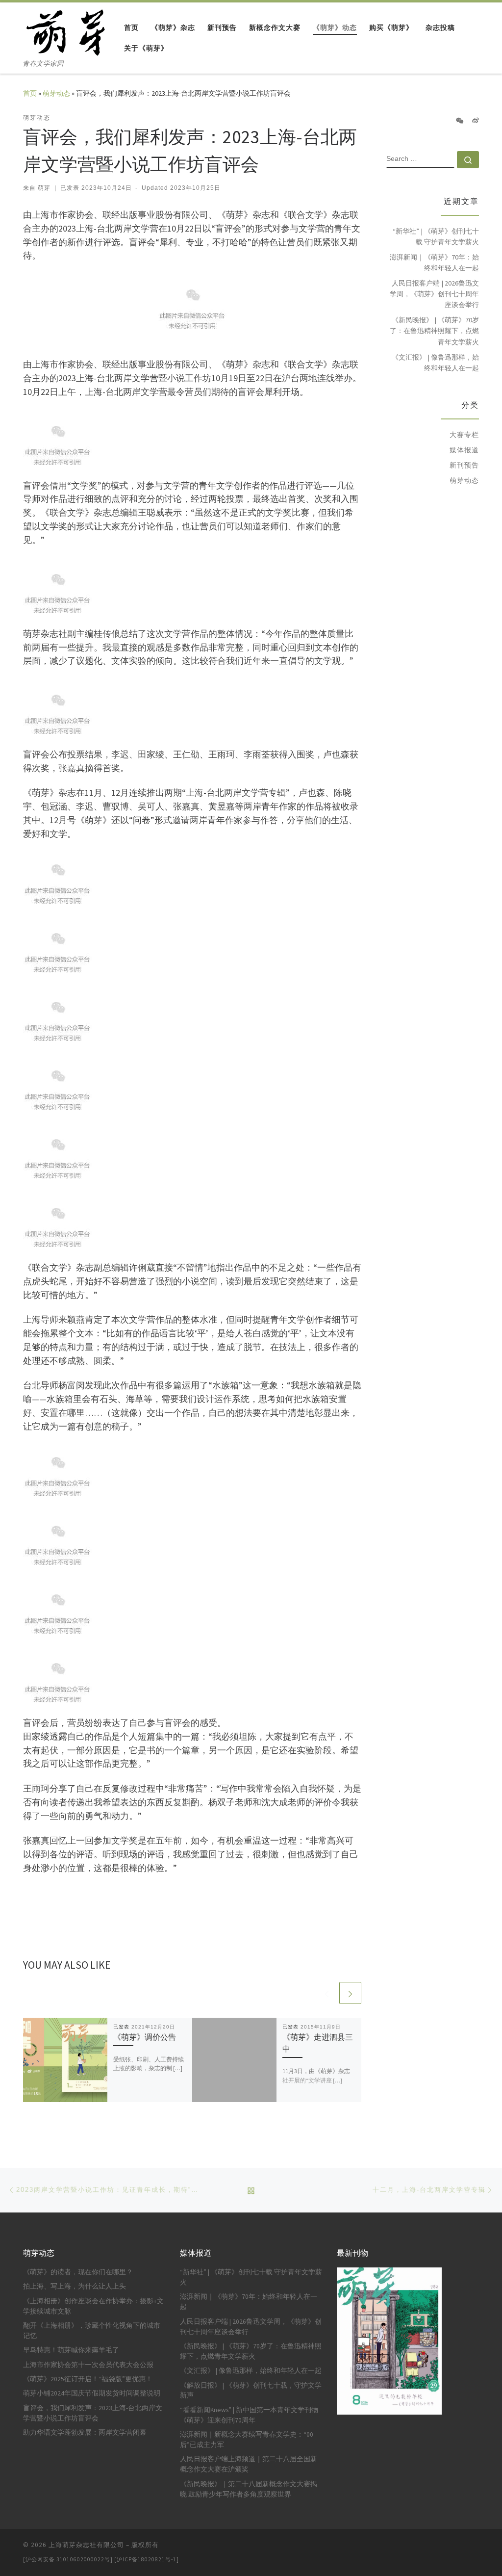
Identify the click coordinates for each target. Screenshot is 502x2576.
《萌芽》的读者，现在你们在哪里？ (78, 2272)
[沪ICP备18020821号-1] (147, 2559)
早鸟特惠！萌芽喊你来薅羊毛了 (71, 2350)
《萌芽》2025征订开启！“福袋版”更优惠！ (88, 2379)
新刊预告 (464, 465)
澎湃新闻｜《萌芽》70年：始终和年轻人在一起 (434, 262)
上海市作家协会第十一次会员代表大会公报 (88, 2365)
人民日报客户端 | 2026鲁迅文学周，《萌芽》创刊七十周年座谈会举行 (434, 294)
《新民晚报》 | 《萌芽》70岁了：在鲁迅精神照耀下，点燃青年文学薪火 (434, 331)
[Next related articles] (350, 1993)
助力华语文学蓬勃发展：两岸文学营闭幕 (85, 2433)
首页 (30, 93)
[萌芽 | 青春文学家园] (66, 30)
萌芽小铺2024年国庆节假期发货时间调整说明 (92, 2393)
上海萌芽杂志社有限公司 (86, 2545)
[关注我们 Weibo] (476, 121)
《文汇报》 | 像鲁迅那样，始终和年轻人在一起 (435, 363)
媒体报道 (464, 450)
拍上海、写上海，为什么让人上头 (75, 2286)
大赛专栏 (464, 435)
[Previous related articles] (327, 1993)
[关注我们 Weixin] (460, 121)
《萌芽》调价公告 (145, 2037)
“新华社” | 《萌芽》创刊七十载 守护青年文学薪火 (436, 236)
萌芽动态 (56, 93)
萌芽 (44, 188)
